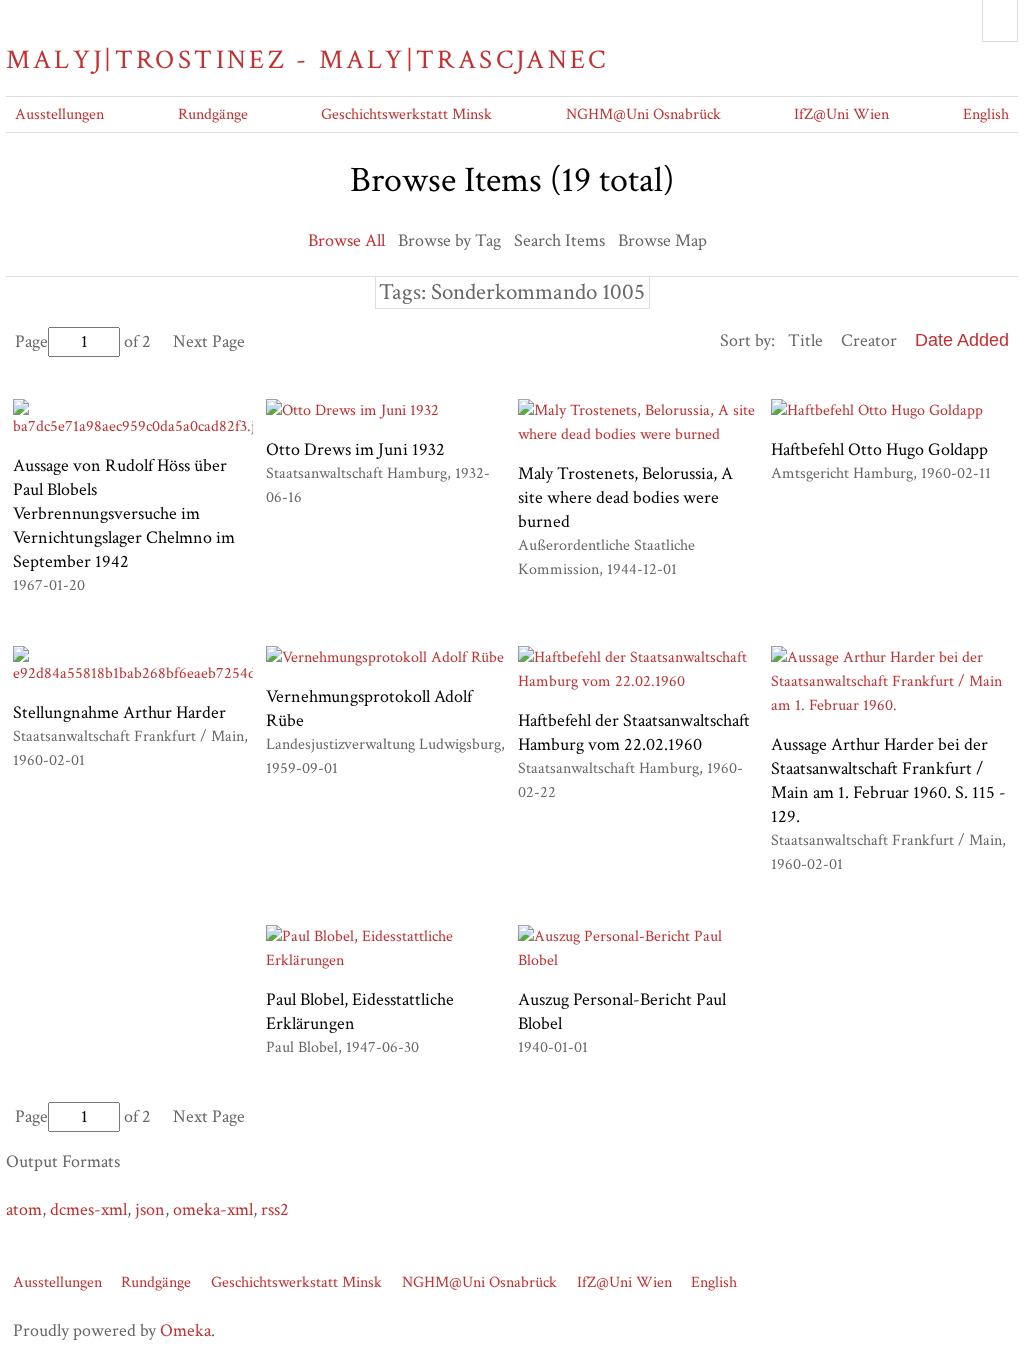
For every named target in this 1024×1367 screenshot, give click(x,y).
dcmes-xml (88, 1209)
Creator (869, 340)
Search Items (559, 240)
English (986, 114)
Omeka (185, 1330)
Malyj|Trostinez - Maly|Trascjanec (307, 60)
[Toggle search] (1000, 21)
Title (805, 340)
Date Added (962, 340)
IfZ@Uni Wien (841, 114)
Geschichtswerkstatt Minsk (406, 114)
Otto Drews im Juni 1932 (355, 449)
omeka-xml (213, 1209)
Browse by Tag (449, 240)
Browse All (346, 240)
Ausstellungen (59, 114)
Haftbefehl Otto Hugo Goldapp (879, 449)
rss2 (275, 1209)
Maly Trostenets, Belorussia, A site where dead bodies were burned (625, 497)
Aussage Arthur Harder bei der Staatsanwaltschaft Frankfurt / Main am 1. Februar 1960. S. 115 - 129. (888, 780)
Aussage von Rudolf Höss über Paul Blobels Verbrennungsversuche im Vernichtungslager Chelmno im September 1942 (124, 513)
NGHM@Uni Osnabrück (643, 114)
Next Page (209, 341)
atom (24, 1209)
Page (31, 341)
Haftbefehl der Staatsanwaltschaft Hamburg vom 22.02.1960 (634, 732)
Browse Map (662, 240)
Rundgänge (213, 114)
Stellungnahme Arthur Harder (119, 712)
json (150, 1209)
